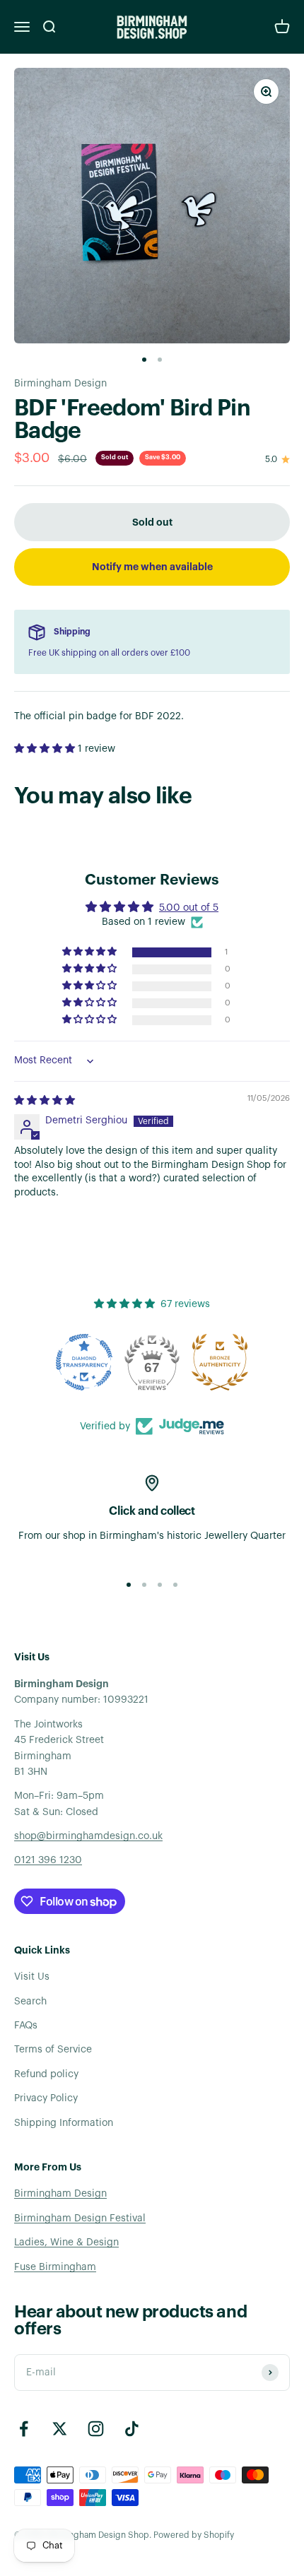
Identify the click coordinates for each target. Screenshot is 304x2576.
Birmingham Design (60, 384)
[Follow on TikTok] (132, 2429)
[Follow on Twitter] (60, 2429)
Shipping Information (64, 2123)
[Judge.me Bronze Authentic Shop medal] (220, 1362)
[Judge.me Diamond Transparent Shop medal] (84, 1362)
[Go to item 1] (144, 360)
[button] (46, 749)
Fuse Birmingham (55, 2267)
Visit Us (32, 1977)
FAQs (26, 2026)
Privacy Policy (46, 2098)
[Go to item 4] (175, 1585)
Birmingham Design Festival (80, 2218)
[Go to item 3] (160, 1585)
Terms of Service (53, 2050)
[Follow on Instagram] (96, 2429)
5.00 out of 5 (189, 908)
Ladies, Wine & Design (66, 2243)
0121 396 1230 (48, 1860)
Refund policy (46, 2074)
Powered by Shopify (194, 2535)
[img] (45, 1101)
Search (30, 2002)
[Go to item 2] (160, 360)
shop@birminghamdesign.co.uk (88, 1836)
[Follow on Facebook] (24, 2429)
